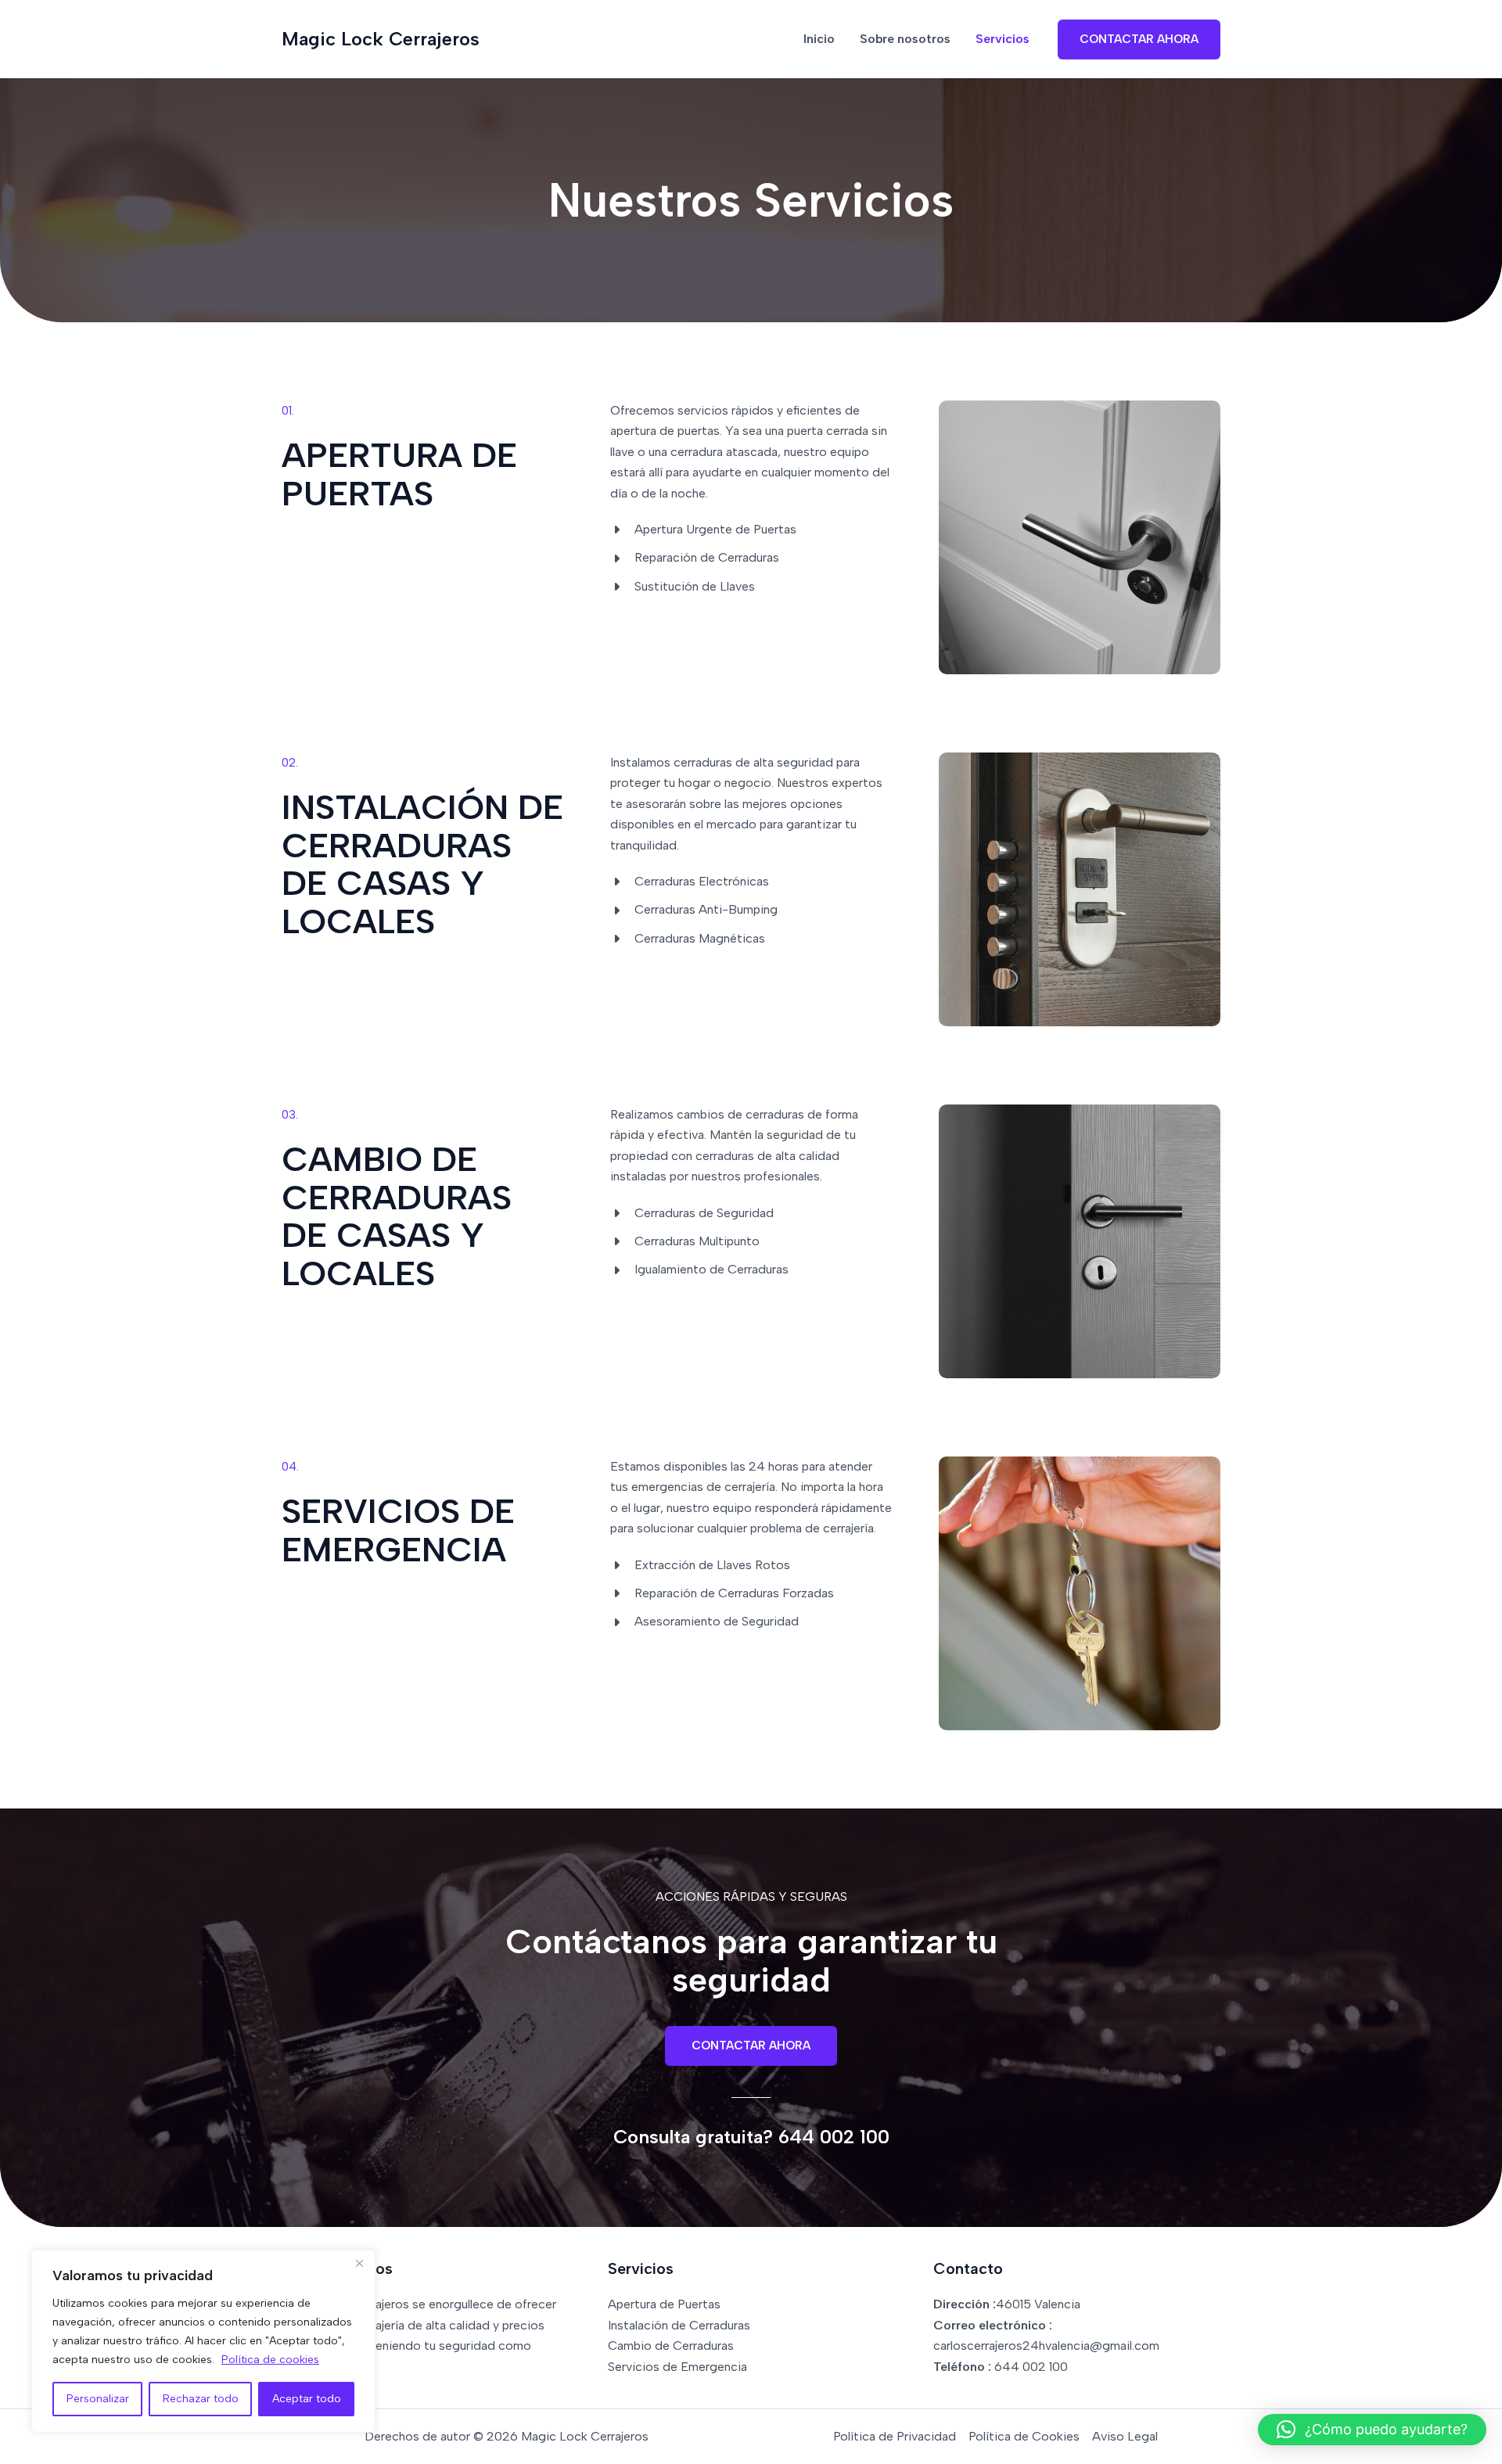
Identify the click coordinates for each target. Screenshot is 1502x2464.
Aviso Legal (1125, 2436)
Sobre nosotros (905, 39)
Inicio (819, 39)
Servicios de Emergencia (677, 2367)
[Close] (359, 2263)
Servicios (1003, 39)
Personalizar (98, 2399)
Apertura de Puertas (664, 2304)
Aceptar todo (307, 2399)
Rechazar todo (201, 2399)
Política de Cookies (1024, 2436)
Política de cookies (270, 2360)
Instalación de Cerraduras (679, 2325)
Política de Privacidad (895, 2436)
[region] (203, 2341)
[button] (1139, 40)
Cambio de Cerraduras (671, 2345)
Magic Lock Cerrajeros (381, 39)
